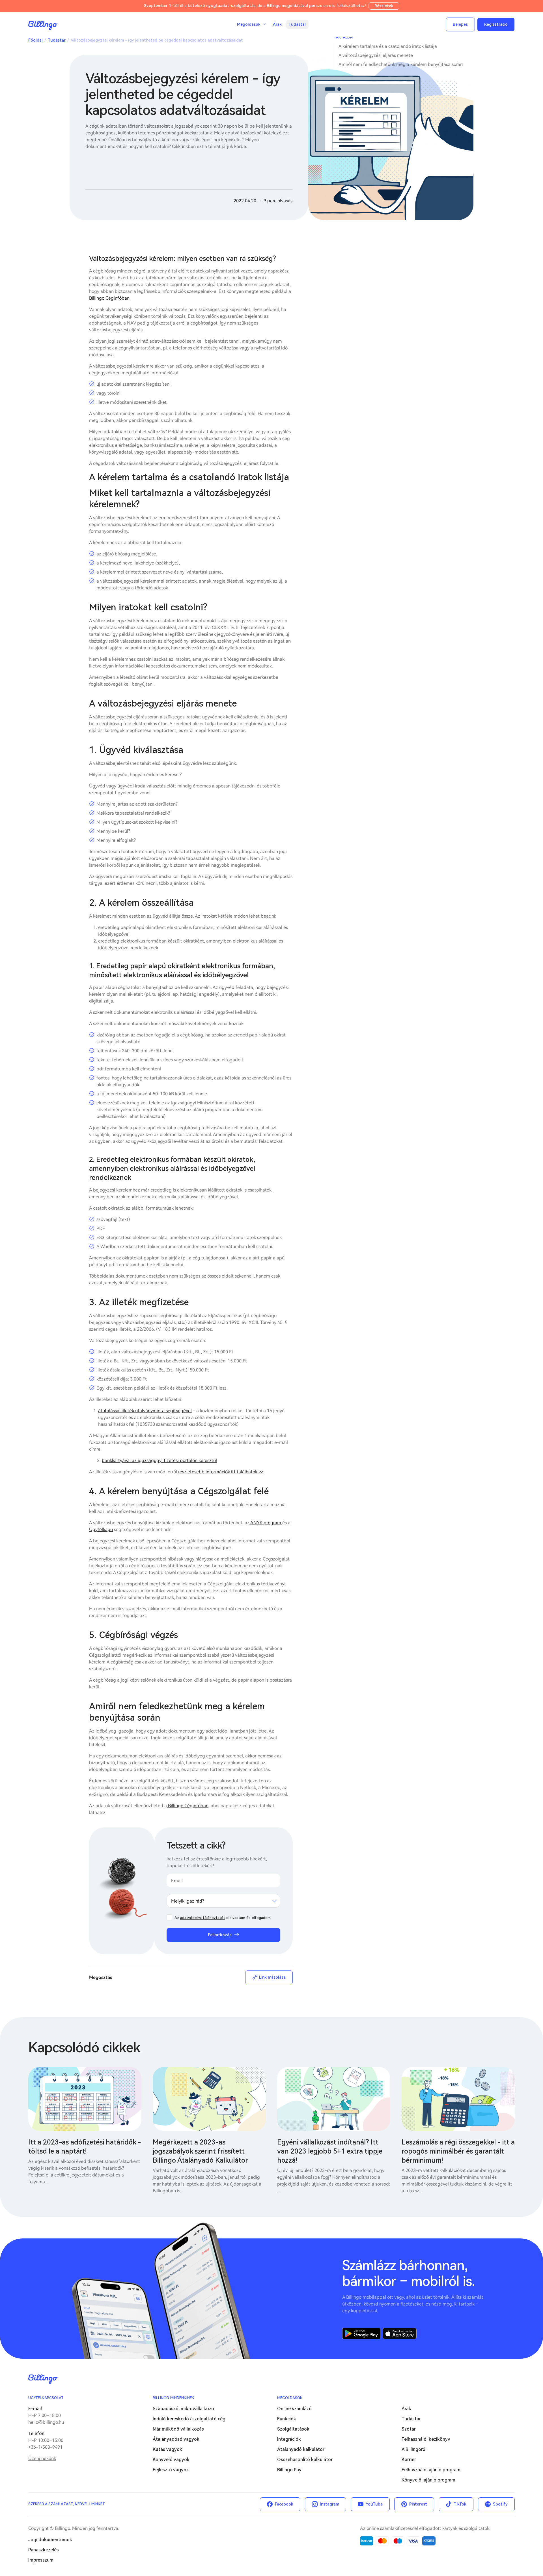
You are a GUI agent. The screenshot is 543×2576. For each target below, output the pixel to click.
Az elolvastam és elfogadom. (223, 1918)
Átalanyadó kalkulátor (301, 2449)
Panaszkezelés (44, 2550)
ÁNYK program (266, 1523)
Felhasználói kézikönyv (426, 2439)
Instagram (329, 2504)
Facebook (284, 2504)
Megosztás (101, 1977)
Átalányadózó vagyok (176, 2439)
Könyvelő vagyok (171, 2460)
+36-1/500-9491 (45, 2447)
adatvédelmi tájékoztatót (203, 1918)
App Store (400, 2334)
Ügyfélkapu (101, 1529)
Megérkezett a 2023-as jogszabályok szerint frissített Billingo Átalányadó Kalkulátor (200, 2151)
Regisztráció (496, 24)
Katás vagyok (167, 2449)
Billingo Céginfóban (109, 298)
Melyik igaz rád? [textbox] (188, 1901)
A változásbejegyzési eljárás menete (376, 55)
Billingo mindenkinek (174, 2398)
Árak (277, 24)
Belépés (460, 24)
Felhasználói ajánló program (431, 2470)
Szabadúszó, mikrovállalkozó (183, 2409)
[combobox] (223, 1901)
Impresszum (41, 2560)
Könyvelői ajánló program (428, 2480)
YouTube (374, 2504)
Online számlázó (294, 2409)
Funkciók (287, 2419)
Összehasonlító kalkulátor (305, 2460)
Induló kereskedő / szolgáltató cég (189, 2419)
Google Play (361, 2334)
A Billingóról (414, 2449)
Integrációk (289, 2439)
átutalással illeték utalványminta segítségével (145, 1411)
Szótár (409, 2429)
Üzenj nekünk (42, 2458)
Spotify (500, 2504)
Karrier (409, 2460)
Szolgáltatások (293, 2429)
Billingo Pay (289, 2470)
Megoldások (290, 2398)
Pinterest (418, 2504)
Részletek (384, 6)
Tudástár (297, 24)
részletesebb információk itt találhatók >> (220, 1472)
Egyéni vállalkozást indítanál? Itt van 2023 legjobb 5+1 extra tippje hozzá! (330, 2151)
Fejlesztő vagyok (171, 2470)
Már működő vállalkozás (178, 2429)
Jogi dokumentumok (50, 2540)
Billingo (43, 25)
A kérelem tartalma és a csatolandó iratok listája (388, 46)
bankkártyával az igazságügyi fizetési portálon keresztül (159, 1460)
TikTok (460, 2504)
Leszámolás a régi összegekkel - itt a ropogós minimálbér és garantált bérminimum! (458, 2151)
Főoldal (35, 40)
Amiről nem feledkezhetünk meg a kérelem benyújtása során (401, 64)
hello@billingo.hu (46, 2422)
